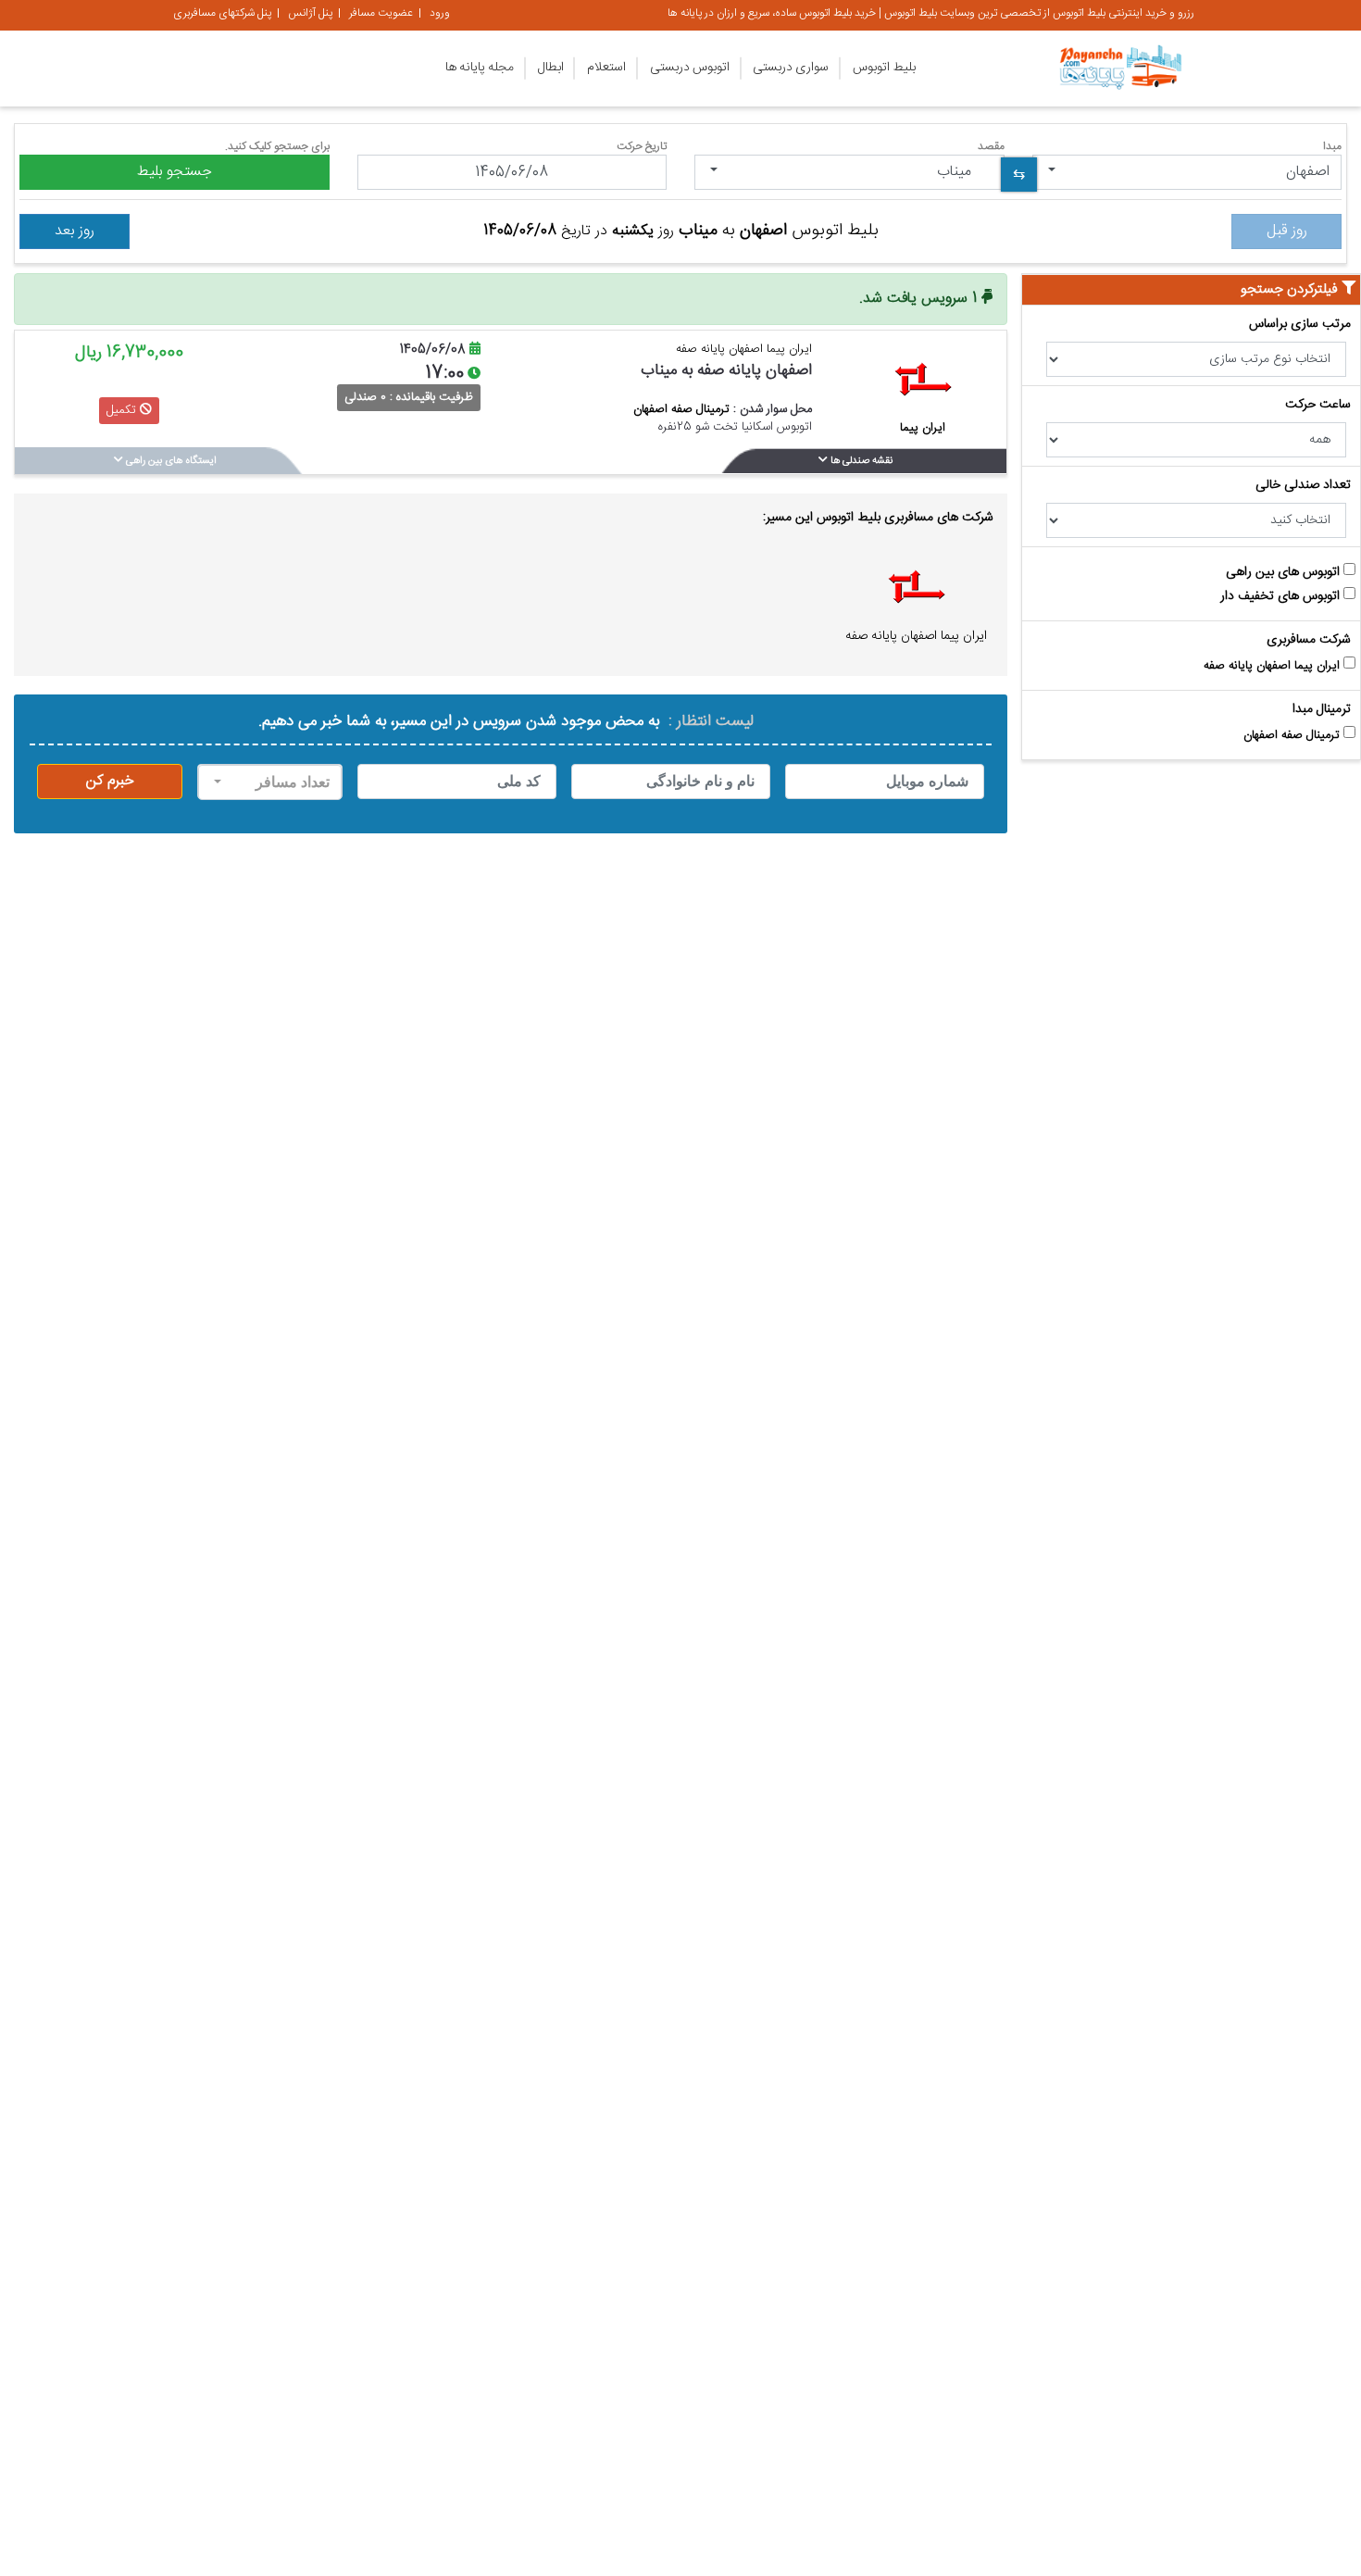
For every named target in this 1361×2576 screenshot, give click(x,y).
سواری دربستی (791, 68)
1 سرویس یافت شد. (920, 299)
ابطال (551, 68)
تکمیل (123, 410)
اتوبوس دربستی (690, 68)
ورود (440, 13)
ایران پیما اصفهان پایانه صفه (1274, 667)
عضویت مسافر (381, 13)
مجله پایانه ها (480, 68)
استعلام (606, 68)
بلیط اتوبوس (884, 68)
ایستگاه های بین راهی (170, 461)
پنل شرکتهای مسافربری (222, 13)
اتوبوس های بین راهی (1285, 574)
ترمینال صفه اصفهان (1293, 736)
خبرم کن (110, 781)
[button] (1187, 172)
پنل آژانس (310, 13)
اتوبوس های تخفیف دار (1282, 598)
